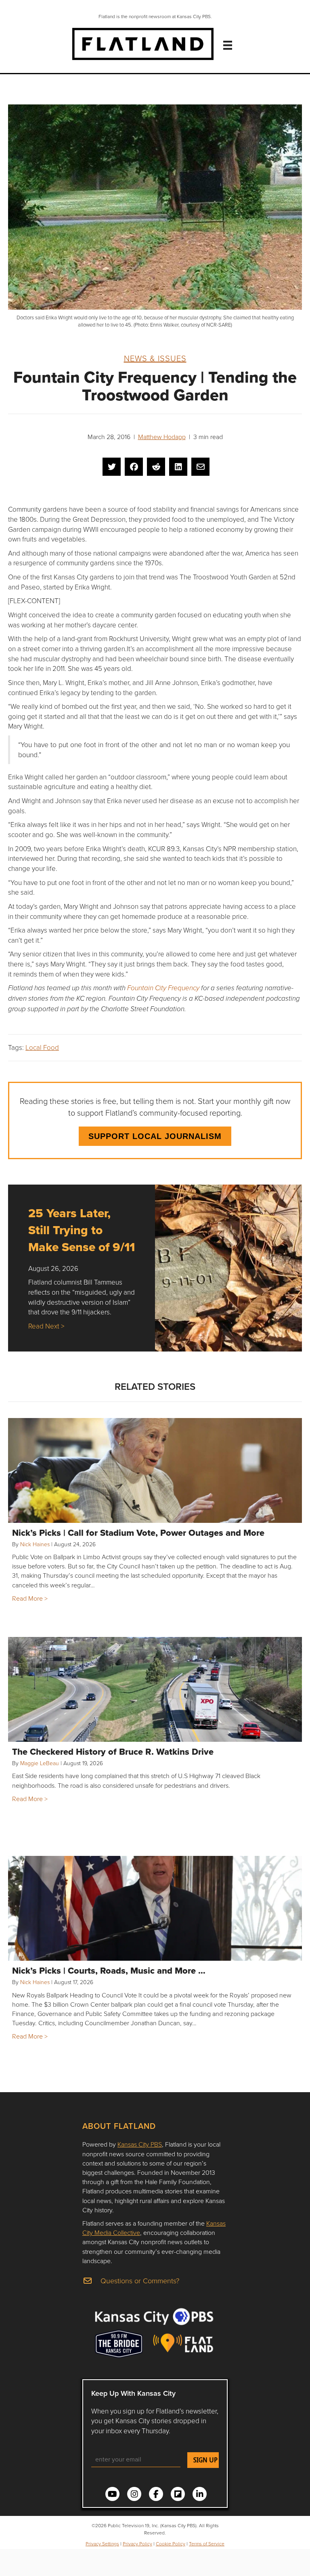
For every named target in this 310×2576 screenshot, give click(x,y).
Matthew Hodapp (162, 437)
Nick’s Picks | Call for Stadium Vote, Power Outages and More (138, 1533)
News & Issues (155, 358)
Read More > (30, 1598)
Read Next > (46, 1326)
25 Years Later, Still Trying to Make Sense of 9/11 (82, 1230)
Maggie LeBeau (40, 1763)
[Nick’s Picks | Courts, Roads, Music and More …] (155, 1908)
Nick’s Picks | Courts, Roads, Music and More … (109, 1970)
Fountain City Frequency (163, 988)
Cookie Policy (171, 2544)
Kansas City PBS (140, 2144)
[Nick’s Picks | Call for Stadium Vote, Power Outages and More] (155, 1470)
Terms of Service (207, 2544)
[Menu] (228, 45)
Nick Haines (35, 1544)
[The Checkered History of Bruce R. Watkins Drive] (155, 1689)
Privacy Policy (137, 2544)
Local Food (42, 1047)
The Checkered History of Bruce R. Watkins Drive (113, 1751)
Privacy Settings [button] (102, 2544)
